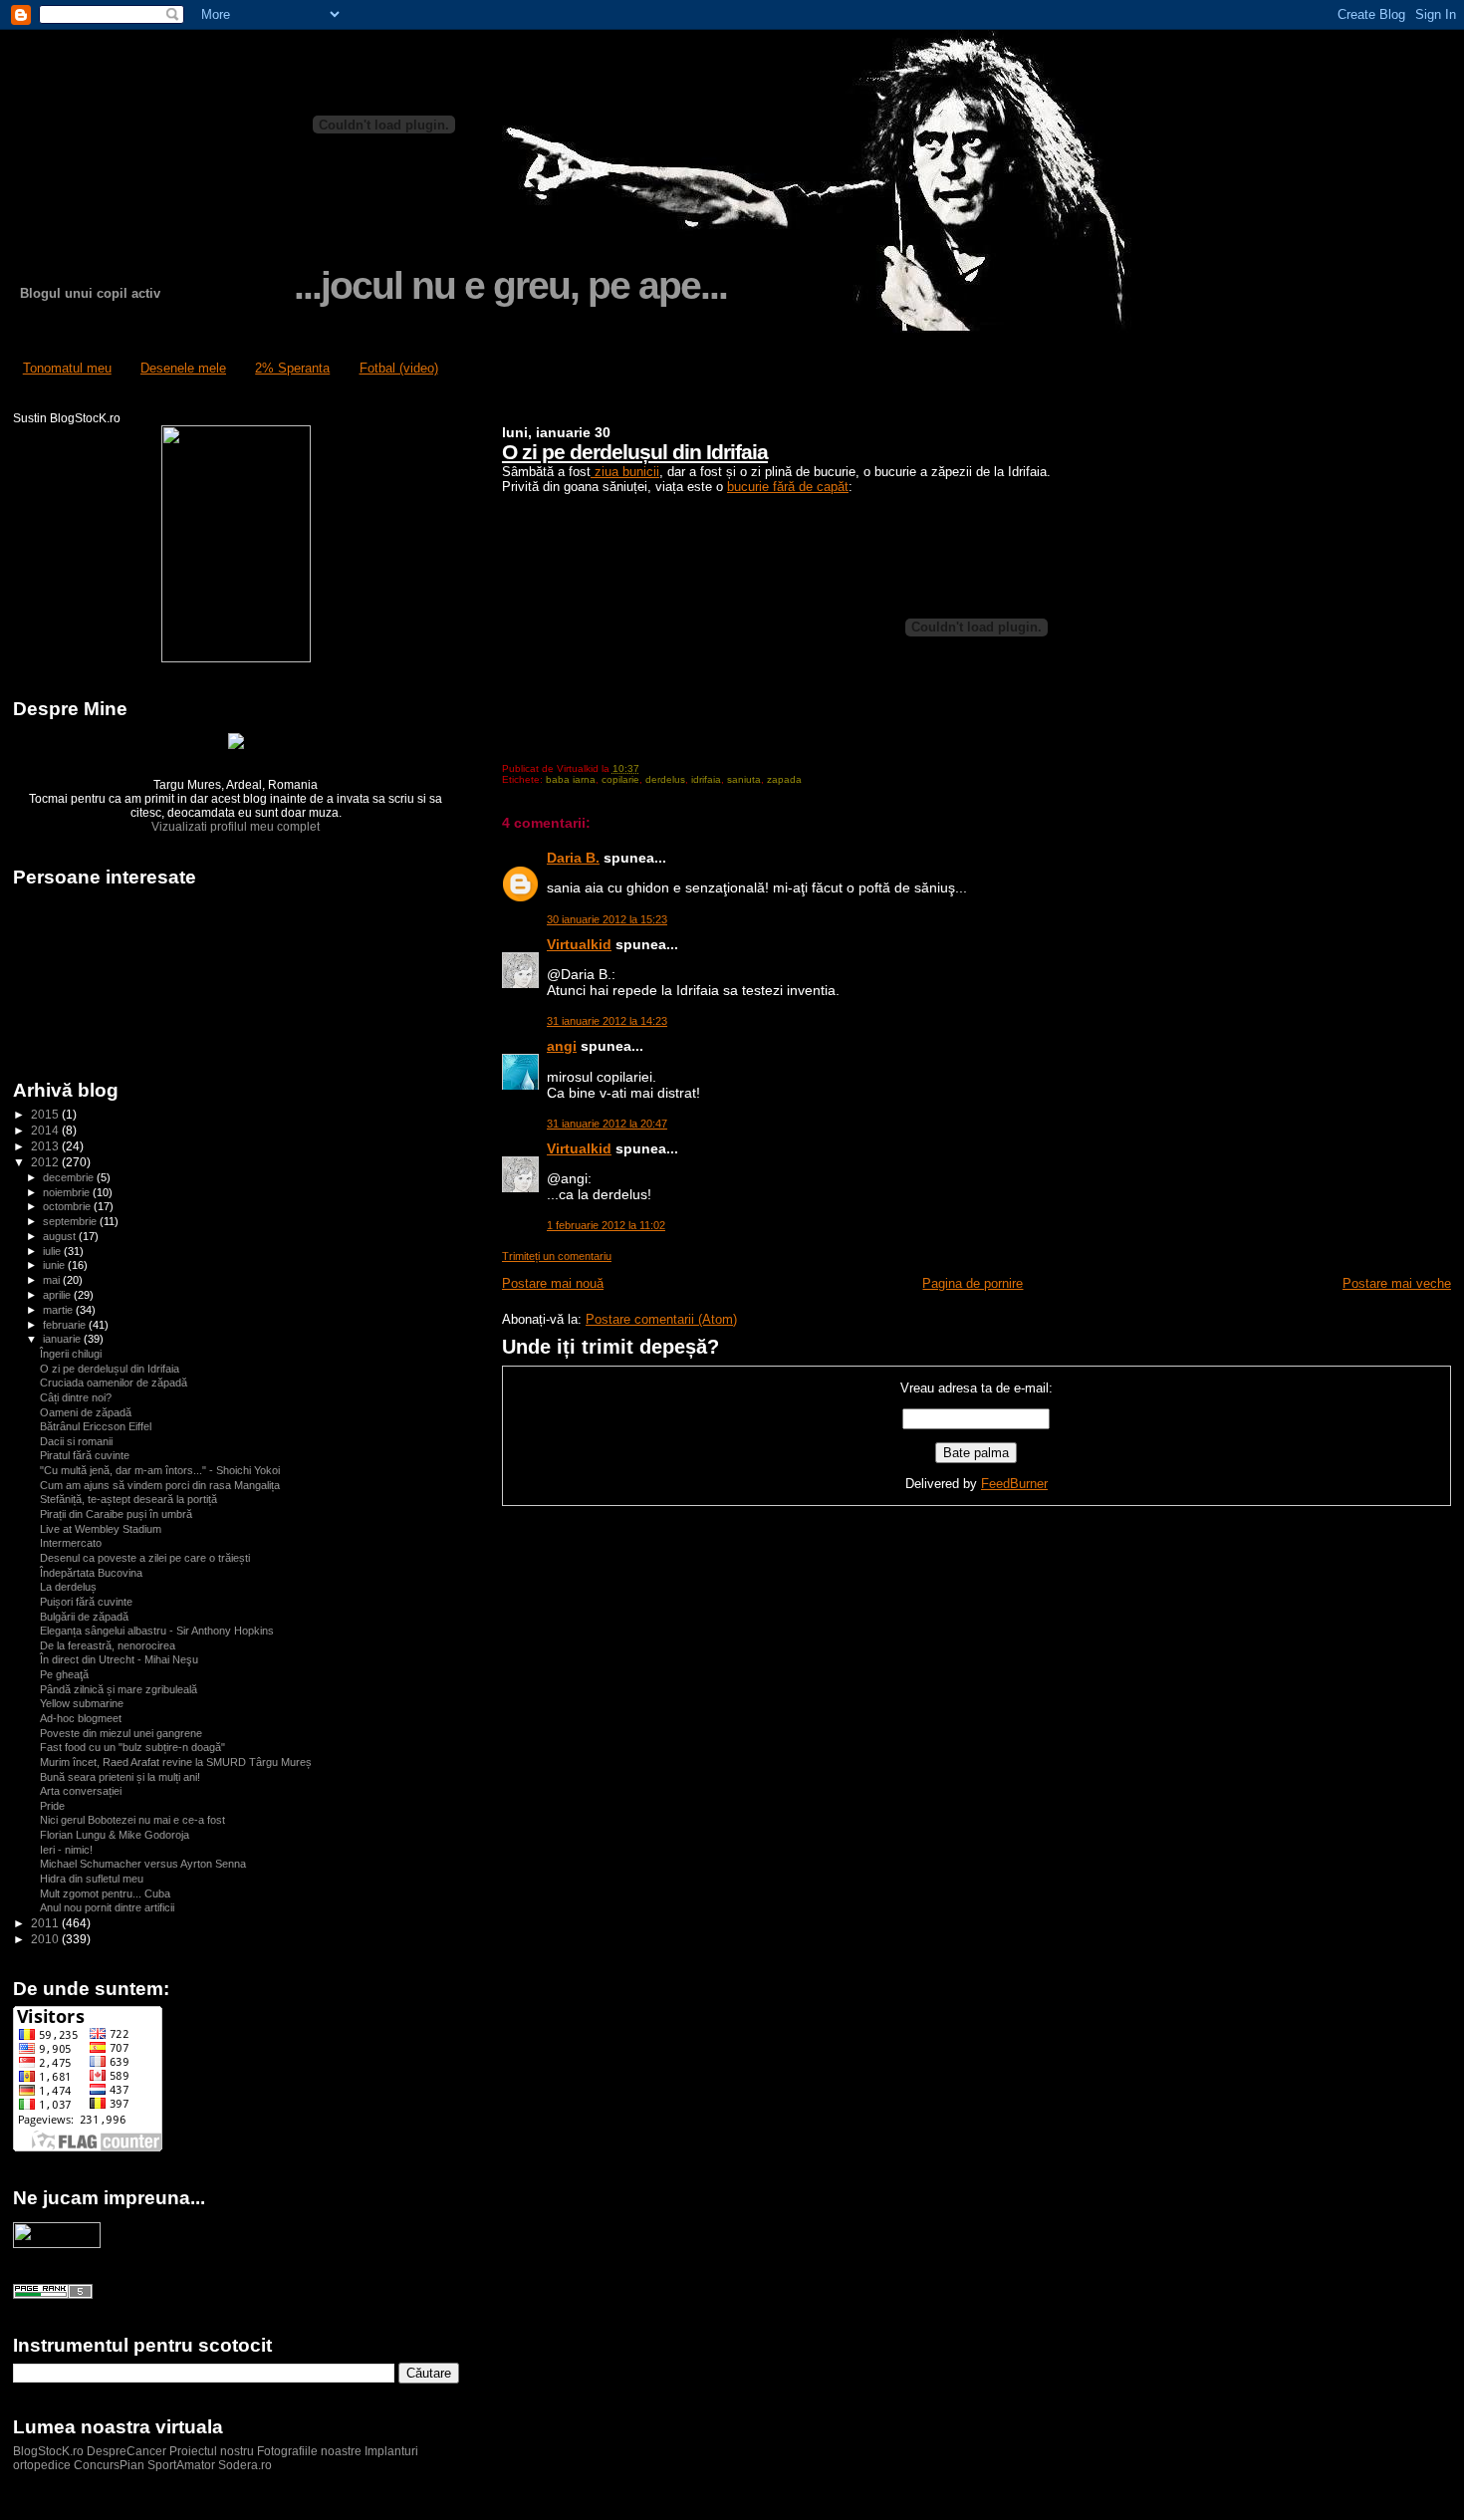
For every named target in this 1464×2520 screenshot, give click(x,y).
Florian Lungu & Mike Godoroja (115, 1835)
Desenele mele (183, 368)
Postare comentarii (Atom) (661, 1319)
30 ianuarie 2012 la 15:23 (607, 919)
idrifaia (706, 779)
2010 (46, 1939)
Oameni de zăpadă (86, 1412)
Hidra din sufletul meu (92, 1879)
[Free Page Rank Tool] (53, 2295)
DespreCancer (126, 2451)
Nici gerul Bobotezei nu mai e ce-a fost (132, 1820)
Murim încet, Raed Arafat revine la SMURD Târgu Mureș (176, 1762)
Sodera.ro (245, 2465)
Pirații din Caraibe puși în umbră (116, 1514)
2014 (46, 1130)
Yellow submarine (82, 1703)
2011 (46, 1923)
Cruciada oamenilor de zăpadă (114, 1383)
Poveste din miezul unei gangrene (121, 1733)
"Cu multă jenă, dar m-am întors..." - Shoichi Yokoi (160, 1470)
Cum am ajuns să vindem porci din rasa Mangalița (160, 1485)
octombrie (68, 1206)
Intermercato (71, 1543)
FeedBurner (1014, 1484)
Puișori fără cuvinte (86, 1602)
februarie (66, 1325)
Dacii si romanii (76, 1441)
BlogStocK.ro (50, 2451)
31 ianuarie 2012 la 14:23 (607, 1021)
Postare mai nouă (553, 1283)
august (61, 1236)
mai (53, 1280)
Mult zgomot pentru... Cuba (105, 1893)
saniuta (744, 779)
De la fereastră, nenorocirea (108, 1645)
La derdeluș (68, 1587)
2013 (46, 1146)
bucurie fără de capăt (788, 487)
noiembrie (68, 1192)
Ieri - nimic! (66, 1850)
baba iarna (571, 779)
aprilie (58, 1295)
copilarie (620, 779)
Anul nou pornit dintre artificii (107, 1907)
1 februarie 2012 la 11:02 (606, 1225)
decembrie (70, 1177)
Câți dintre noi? (76, 1397)
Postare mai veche (1397, 1283)
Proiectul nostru (212, 2451)
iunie (55, 1265)
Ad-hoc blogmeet (81, 1718)
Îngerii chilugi (71, 1354)
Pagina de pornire (973, 1283)
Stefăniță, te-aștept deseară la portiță (128, 1499)
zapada (784, 779)
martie (59, 1310)
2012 (46, 1162)
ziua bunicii (625, 472)
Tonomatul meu (67, 368)
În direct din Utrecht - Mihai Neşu (119, 1659)
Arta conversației (81, 1791)
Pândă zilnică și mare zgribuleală (119, 1689)
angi (562, 1046)
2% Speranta (292, 368)
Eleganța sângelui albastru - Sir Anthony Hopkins (157, 1631)
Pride (52, 1806)
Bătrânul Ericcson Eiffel (96, 1426)
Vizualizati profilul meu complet (236, 827)
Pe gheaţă (64, 1674)
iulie (53, 1251)
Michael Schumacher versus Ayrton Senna (143, 1864)
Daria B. (573, 858)
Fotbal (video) (399, 368)
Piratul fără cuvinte (85, 1455)
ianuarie (63, 1339)
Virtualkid (579, 944)
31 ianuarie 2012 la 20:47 (607, 1124)
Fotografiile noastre (309, 2451)
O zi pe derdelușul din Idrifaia (635, 452)
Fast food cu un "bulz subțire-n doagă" (132, 1747)
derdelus (665, 779)
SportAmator (181, 2465)
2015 (46, 1114)
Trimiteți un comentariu (557, 1256)
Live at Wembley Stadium (101, 1529)
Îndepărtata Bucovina (91, 1573)
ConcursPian (109, 2465)
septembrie (71, 1221)
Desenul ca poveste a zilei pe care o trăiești (145, 1558)
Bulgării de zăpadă (84, 1617)
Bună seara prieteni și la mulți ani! (120, 1777)
